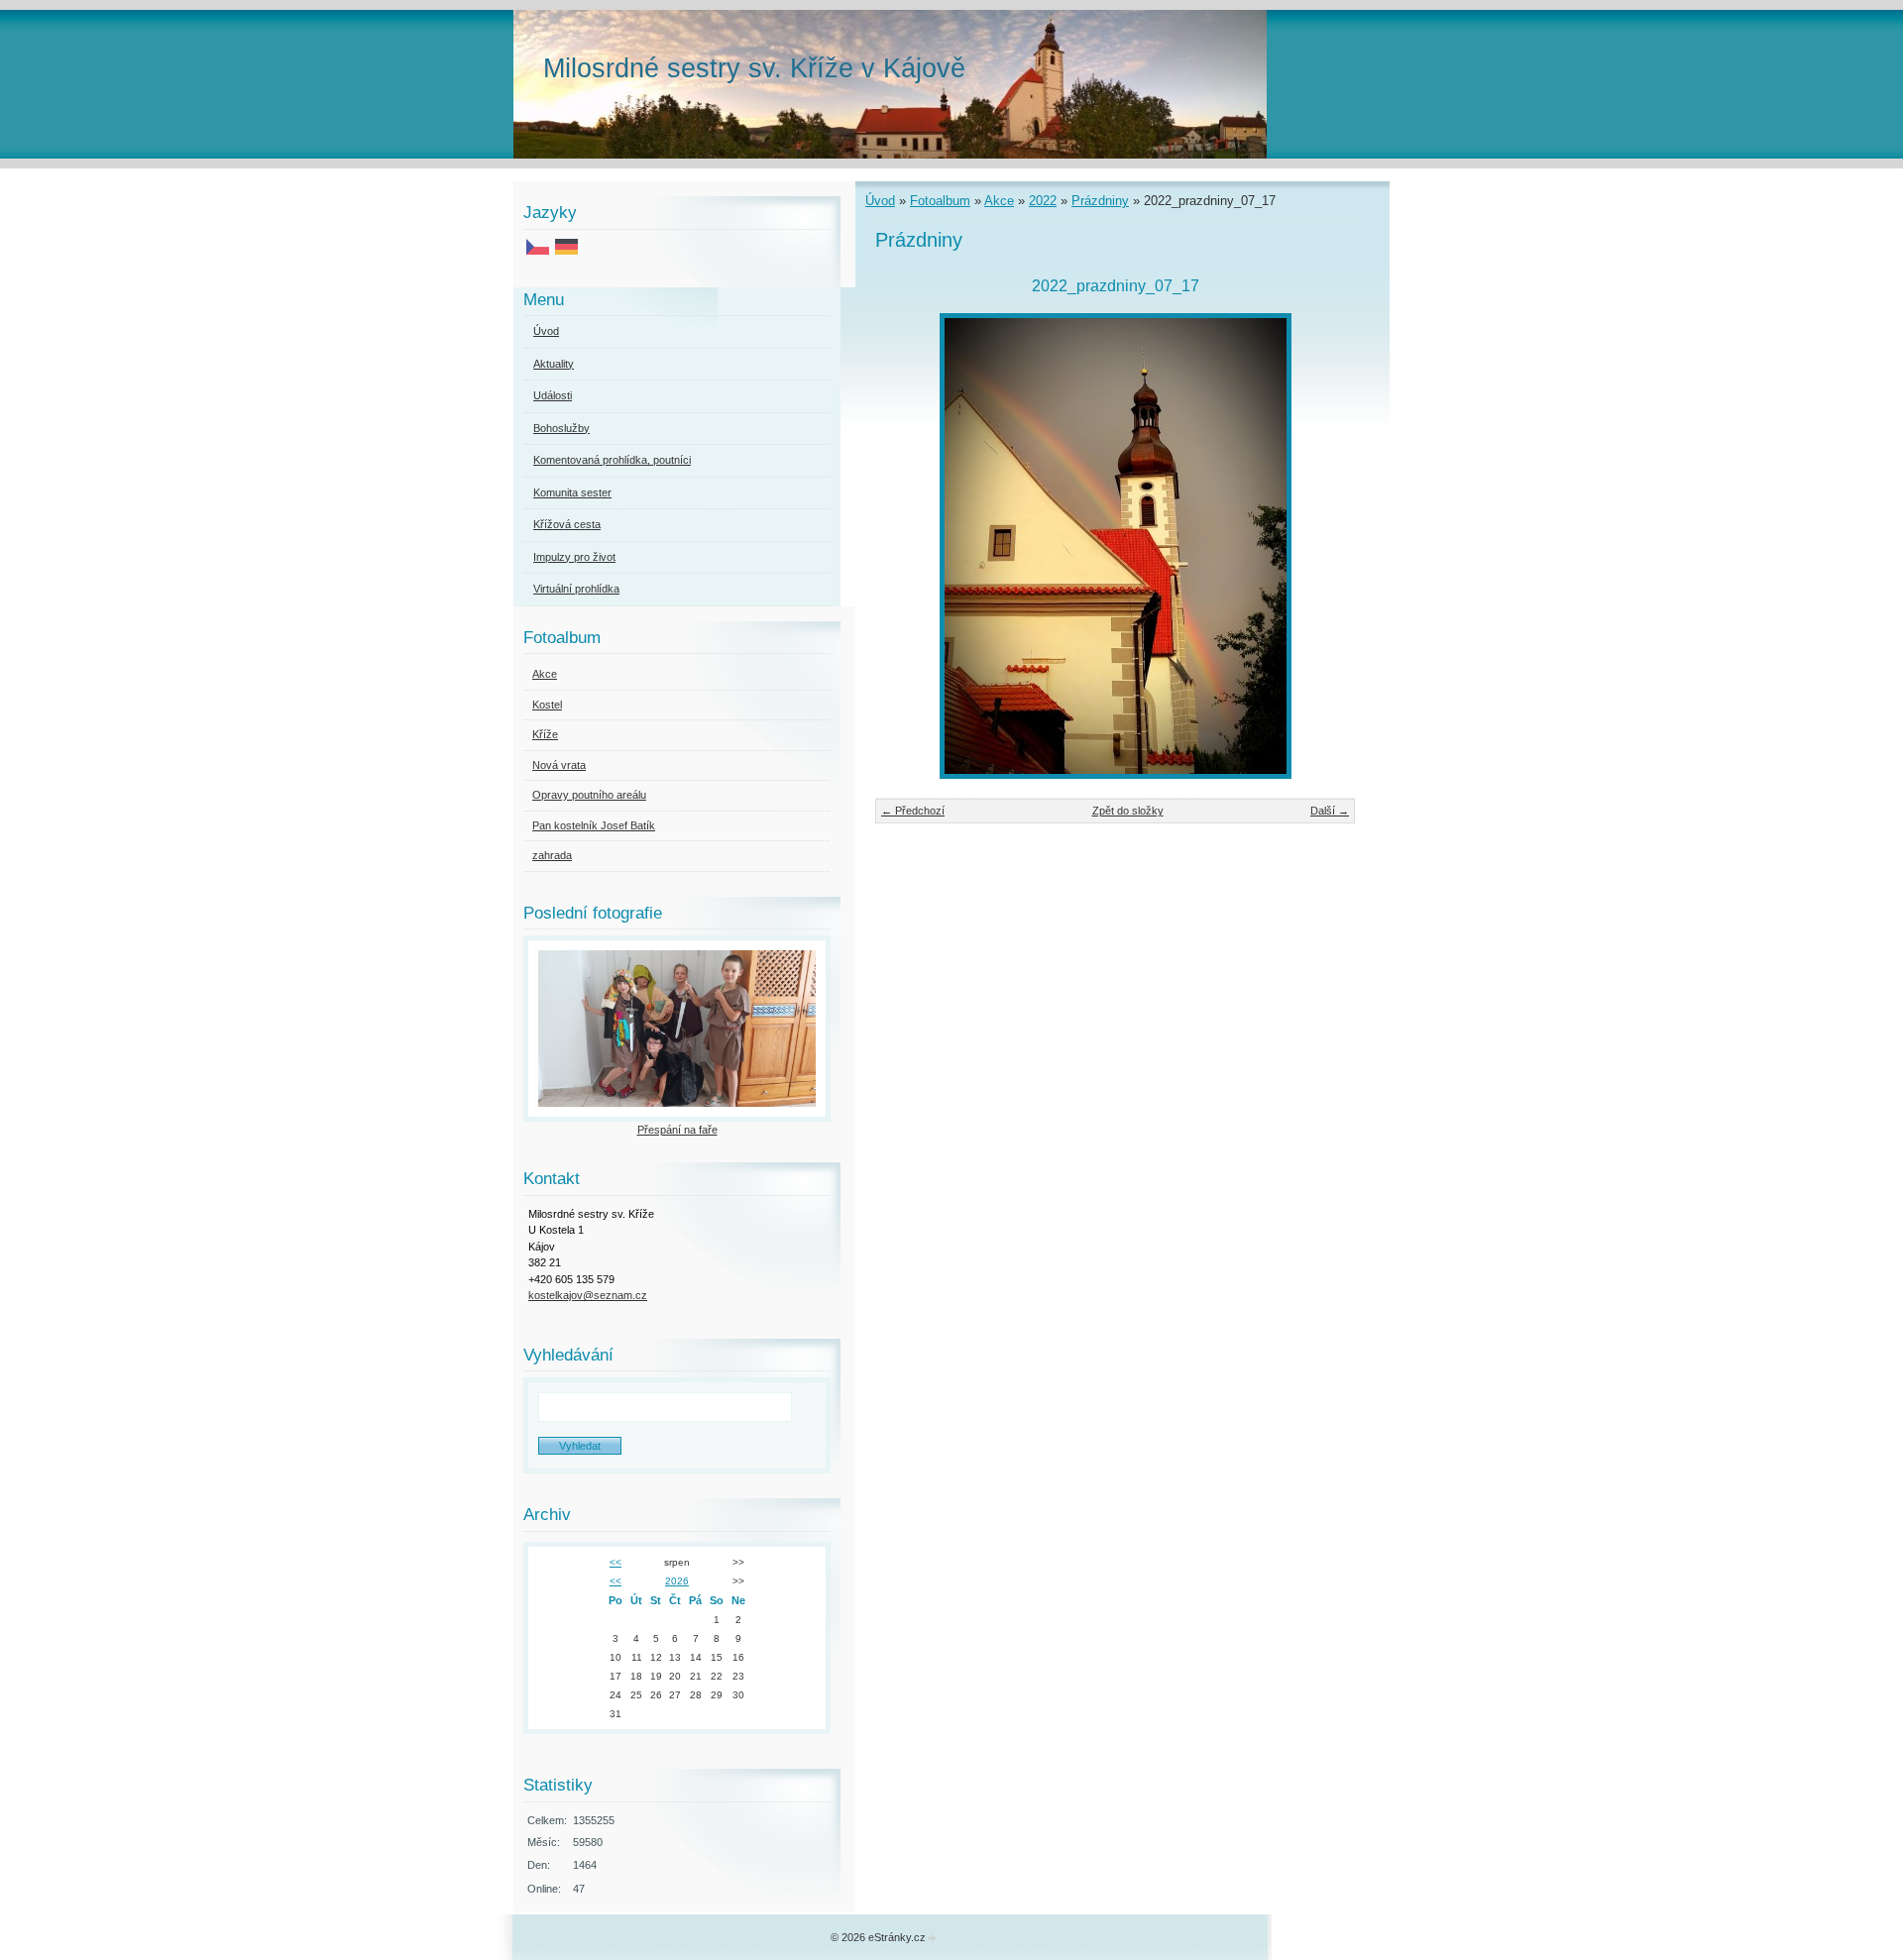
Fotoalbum (940, 201)
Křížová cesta (567, 524)
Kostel (547, 705)
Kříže (545, 734)
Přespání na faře (677, 1130)
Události (553, 395)
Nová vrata (559, 765)
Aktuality (554, 364)
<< (616, 1562)
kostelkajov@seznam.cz (588, 1295)
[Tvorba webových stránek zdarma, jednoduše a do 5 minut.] (933, 1939)
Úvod (880, 201)
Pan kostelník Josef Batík (594, 825)
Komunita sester (572, 492)
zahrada (552, 855)
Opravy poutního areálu (589, 795)
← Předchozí (913, 811)
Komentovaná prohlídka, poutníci (612, 460)
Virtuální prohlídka (576, 589)
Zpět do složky (1128, 811)
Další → (1330, 811)
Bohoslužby (561, 428)
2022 (1043, 201)
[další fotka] (1323, 546)
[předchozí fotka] (907, 546)
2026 (677, 1581)
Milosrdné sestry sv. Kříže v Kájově (754, 68)
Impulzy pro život (574, 557)
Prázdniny (1100, 201)
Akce (999, 201)
